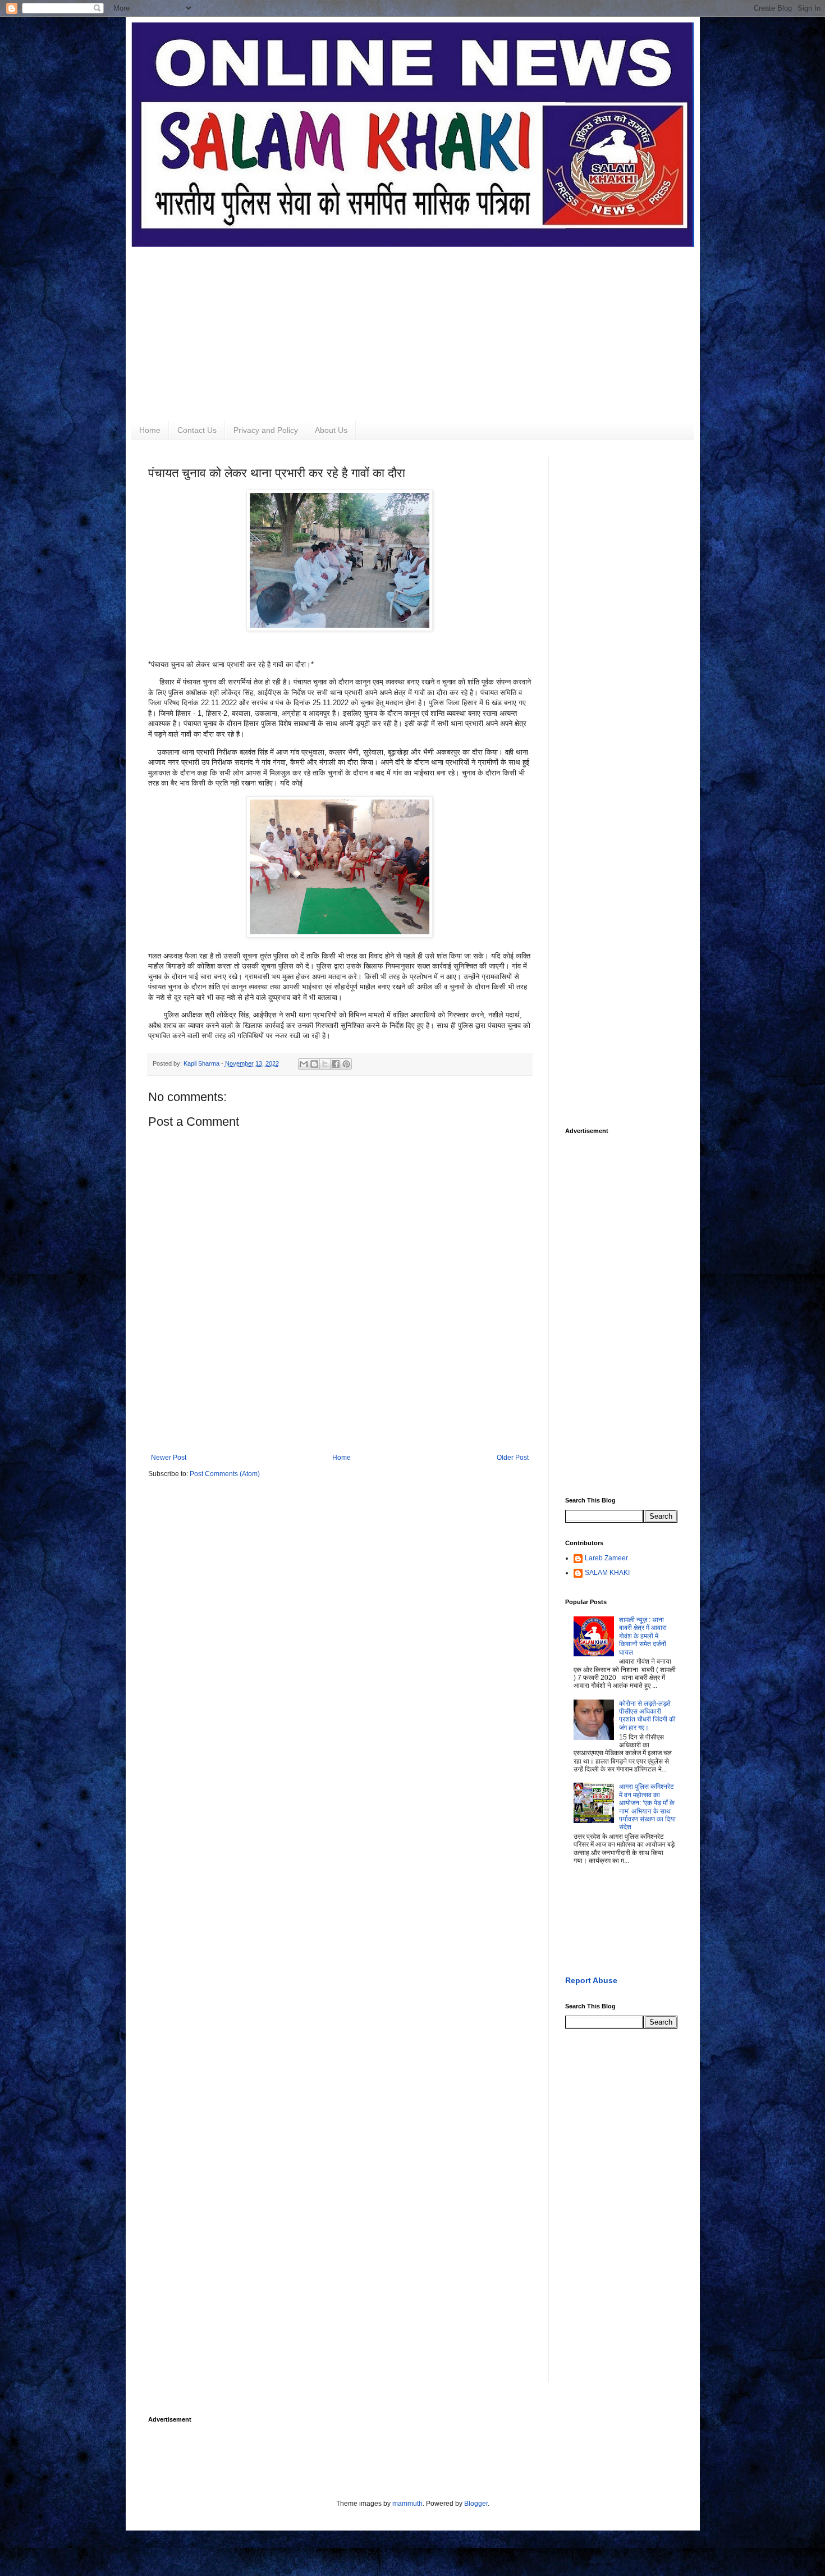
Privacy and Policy (266, 430)
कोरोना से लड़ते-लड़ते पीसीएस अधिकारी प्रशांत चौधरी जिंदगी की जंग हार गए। (647, 1716)
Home (150, 430)
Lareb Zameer (606, 1558)
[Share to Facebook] (336, 1064)
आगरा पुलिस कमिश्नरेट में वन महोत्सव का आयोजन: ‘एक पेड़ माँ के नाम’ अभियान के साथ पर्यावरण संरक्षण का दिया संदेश (647, 1807)
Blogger (476, 2504)
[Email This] (304, 1064)
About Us (331, 430)
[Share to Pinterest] (346, 1064)
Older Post (513, 1458)
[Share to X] (325, 1064)
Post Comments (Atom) (225, 1474)
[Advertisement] (413, 326)
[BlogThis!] (314, 1064)
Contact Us (197, 430)
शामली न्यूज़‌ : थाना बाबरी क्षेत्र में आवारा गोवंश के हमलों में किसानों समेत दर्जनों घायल (643, 1636)
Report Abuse (591, 1980)
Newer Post (169, 1458)
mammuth (407, 2504)
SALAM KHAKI (607, 1573)
